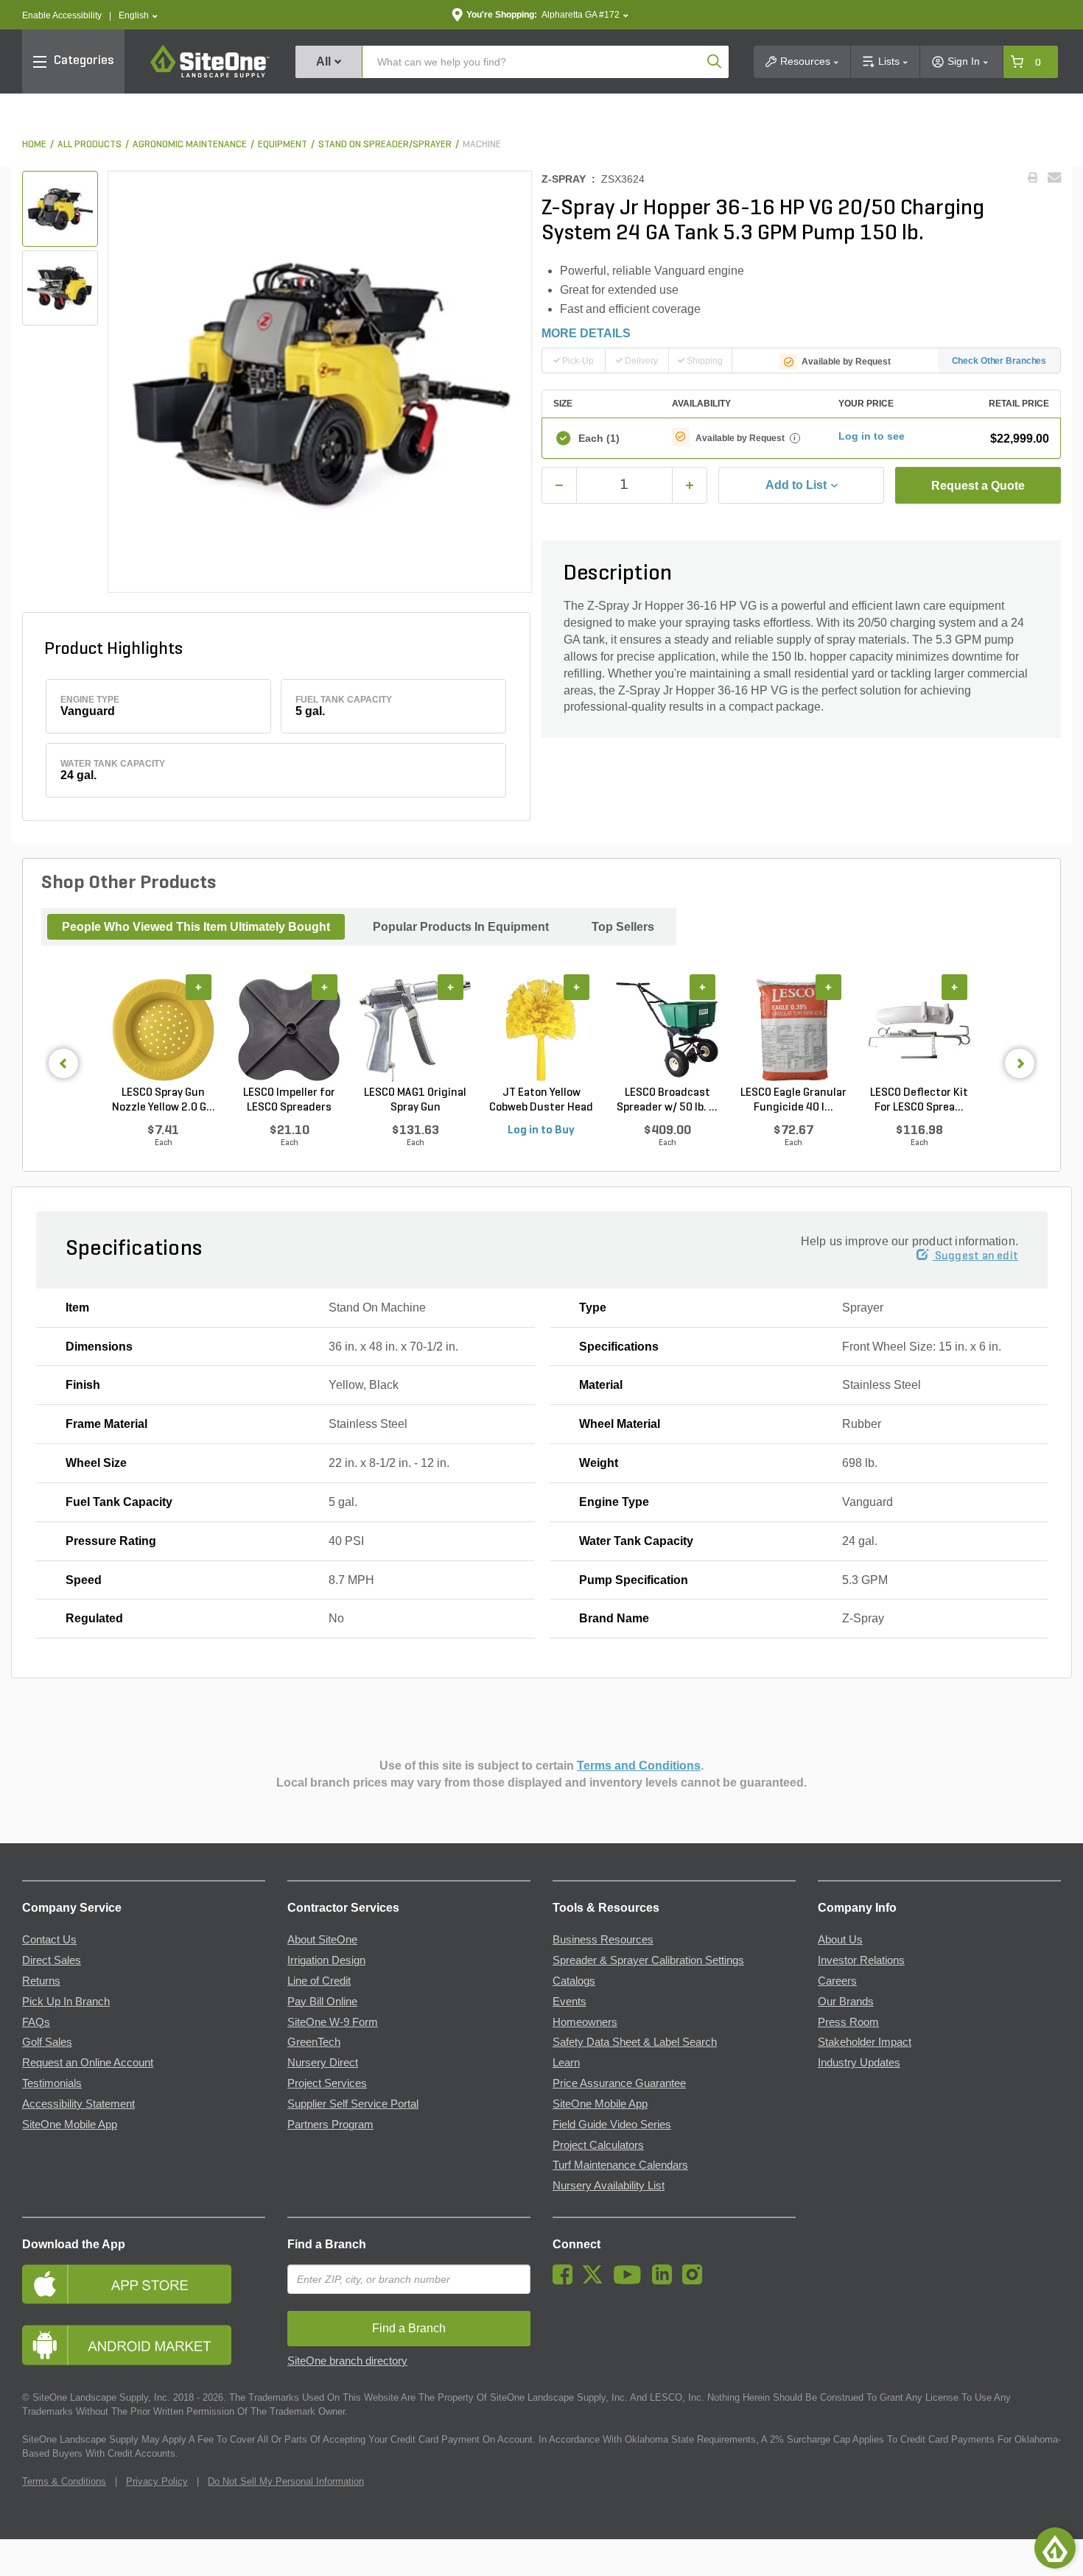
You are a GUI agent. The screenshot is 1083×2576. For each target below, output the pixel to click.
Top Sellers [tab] (623, 927)
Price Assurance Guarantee (619, 2083)
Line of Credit (319, 1981)
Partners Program (330, 2125)
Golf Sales (47, 2042)
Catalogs (574, 1981)
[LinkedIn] (666, 2281)
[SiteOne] (210, 75)
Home (34, 145)
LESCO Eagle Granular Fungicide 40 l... (793, 1100)
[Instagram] (696, 2281)
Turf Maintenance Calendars (620, 2165)
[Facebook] (566, 2281)
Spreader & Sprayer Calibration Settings (648, 1960)
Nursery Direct (323, 2063)
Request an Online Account (88, 2063)
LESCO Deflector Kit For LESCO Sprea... (919, 1100)
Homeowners (585, 2022)
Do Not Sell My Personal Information (286, 2481)
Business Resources (603, 1940)
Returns (41, 1981)
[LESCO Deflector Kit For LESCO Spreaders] (919, 1030)
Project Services (327, 2083)
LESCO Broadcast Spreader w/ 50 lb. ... (667, 1100)
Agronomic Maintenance (190, 145)
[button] (138, 16)
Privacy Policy (157, 2481)
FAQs (36, 2022)
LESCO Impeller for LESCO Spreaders (289, 1100)
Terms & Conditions (64, 2481)
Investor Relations (861, 1960)
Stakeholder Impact (865, 2042)
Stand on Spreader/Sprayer (385, 145)
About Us (840, 1940)
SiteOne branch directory (347, 2361)
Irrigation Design (326, 1960)
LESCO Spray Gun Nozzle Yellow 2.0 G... (164, 1100)
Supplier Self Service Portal (353, 2104)
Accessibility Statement (78, 2104)
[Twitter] (596, 2281)
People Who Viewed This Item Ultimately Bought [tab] (196, 927)
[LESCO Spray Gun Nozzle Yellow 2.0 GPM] (163, 1030)
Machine (482, 145)
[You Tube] (631, 2281)
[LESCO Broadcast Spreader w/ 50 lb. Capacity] (667, 1030)
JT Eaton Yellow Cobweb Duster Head (541, 1100)
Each (599, 438)
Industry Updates (859, 2063)
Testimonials (52, 2083)
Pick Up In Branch (66, 2002)
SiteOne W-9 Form (333, 2022)
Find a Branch (327, 2244)
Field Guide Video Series (612, 2125)
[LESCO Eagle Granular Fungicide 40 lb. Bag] (793, 1030)
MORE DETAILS (586, 333)
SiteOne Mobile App (70, 2125)
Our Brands (846, 2002)
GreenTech (314, 2042)
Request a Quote (978, 486)
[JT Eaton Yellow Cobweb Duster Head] (541, 1030)
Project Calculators (598, 2145)
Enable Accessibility (62, 15)
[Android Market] (144, 2345)
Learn (566, 2063)
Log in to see (872, 436)
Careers (837, 1981)
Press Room (848, 2022)
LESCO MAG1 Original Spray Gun (415, 1100)
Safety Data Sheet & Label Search (635, 2042)
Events (569, 2002)
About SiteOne (322, 1940)
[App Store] (144, 2284)
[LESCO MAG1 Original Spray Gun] (415, 1030)
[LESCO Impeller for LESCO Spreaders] (289, 1030)
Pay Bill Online (322, 2002)
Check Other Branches (999, 361)
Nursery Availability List (609, 2186)
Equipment (283, 145)
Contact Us (49, 1940)
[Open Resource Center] (1055, 2548)
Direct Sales (52, 1960)
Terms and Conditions (639, 1766)
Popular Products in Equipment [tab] (461, 927)
